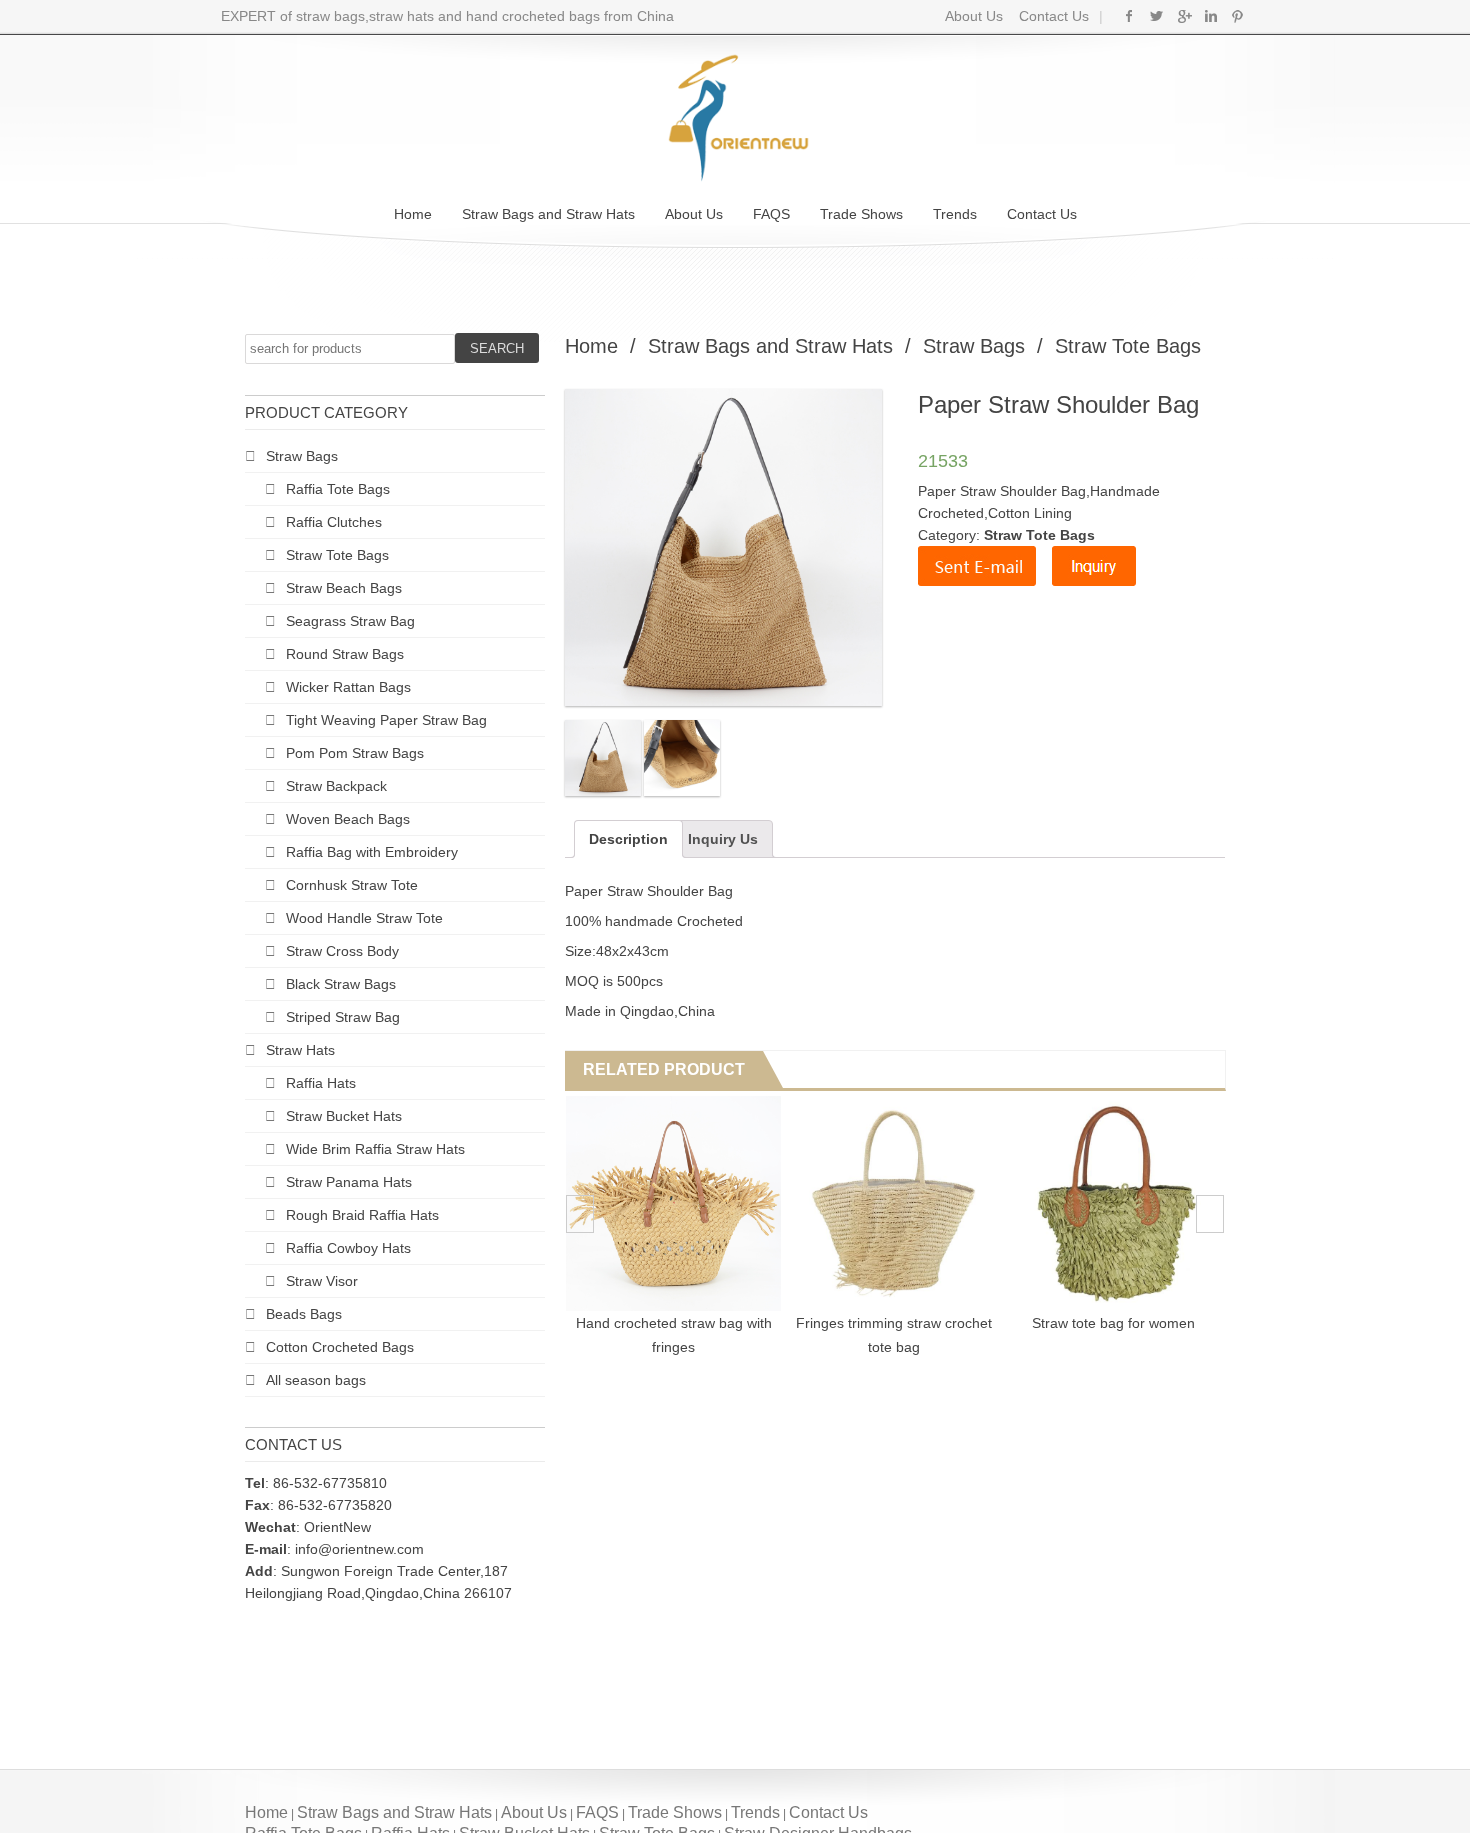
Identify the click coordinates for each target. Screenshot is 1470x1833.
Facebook (1129, 16)
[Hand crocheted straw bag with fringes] (632, 1203)
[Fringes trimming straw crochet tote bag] (852, 1203)
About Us (974, 16)
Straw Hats (300, 1050)
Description (628, 839)
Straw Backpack (336, 786)
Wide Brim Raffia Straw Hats (375, 1149)
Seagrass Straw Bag (350, 621)
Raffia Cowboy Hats (348, 1248)
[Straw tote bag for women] (1072, 1203)
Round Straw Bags (345, 654)
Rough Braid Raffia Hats (362, 1215)
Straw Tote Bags (337, 555)
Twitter (1156, 16)
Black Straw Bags (341, 984)
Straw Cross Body (342, 951)
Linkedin (1210, 16)
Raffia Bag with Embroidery (372, 852)
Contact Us (1052, 16)
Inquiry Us (723, 839)
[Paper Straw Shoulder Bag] (603, 758)
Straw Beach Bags (344, 588)
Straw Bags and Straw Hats (548, 214)
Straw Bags (302, 456)
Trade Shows (861, 214)
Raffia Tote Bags (338, 489)
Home (413, 214)
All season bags (316, 1380)
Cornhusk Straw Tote (352, 885)
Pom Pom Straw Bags (355, 753)
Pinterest (1237, 16)
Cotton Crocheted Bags (340, 1347)
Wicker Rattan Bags (348, 687)
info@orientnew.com (359, 1549)
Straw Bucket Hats (344, 1116)
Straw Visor (322, 1281)
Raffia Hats (321, 1083)
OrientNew (337, 1527)
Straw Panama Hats (349, 1182)
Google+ (1183, 16)
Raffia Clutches (334, 522)
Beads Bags (304, 1314)
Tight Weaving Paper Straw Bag (386, 720)
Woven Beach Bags (348, 819)
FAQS (771, 214)
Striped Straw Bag (343, 1017)
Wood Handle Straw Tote (364, 918)
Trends (955, 214)
